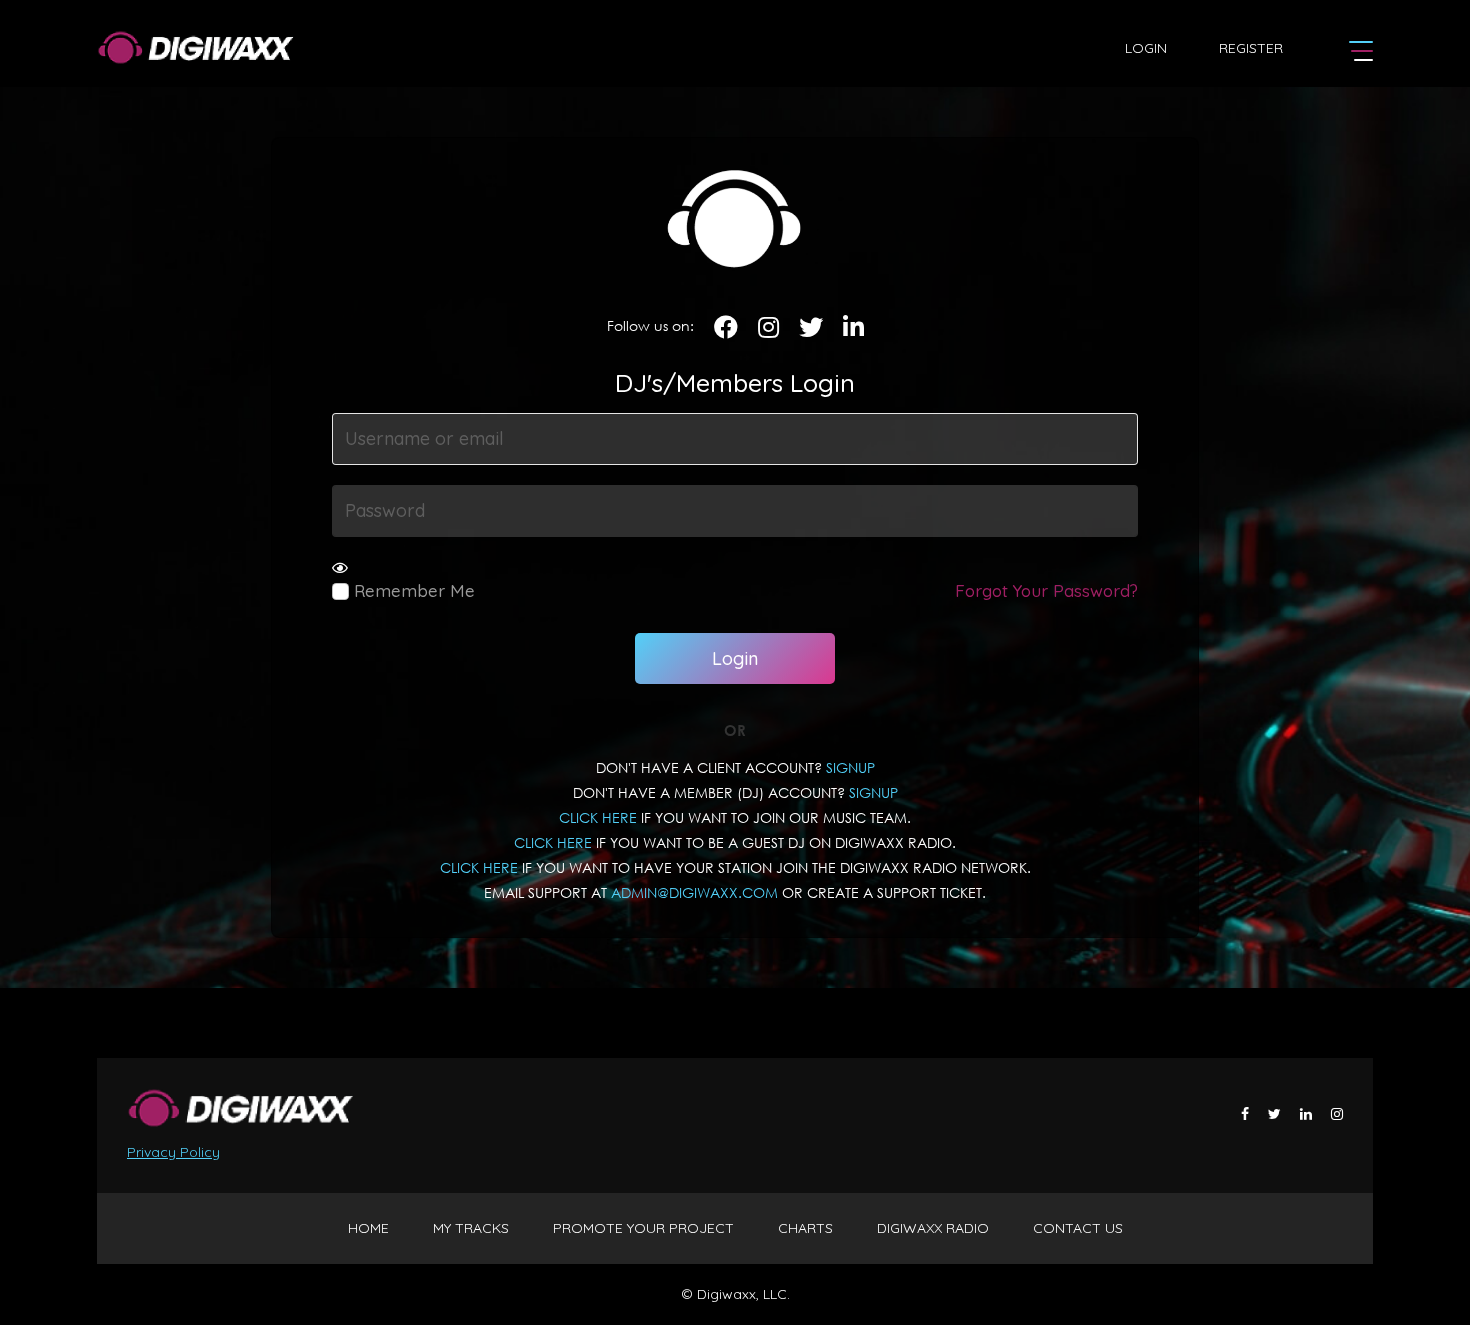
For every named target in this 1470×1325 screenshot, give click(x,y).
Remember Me (412, 590)
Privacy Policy (173, 1152)
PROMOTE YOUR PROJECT (643, 1228)
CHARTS (805, 1228)
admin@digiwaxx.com (694, 892)
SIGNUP (850, 767)
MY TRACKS (471, 1228)
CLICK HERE (598, 817)
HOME (368, 1228)
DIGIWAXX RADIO (933, 1228)
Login (1146, 48)
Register (1251, 48)
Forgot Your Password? (1046, 590)
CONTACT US (1078, 1228)
